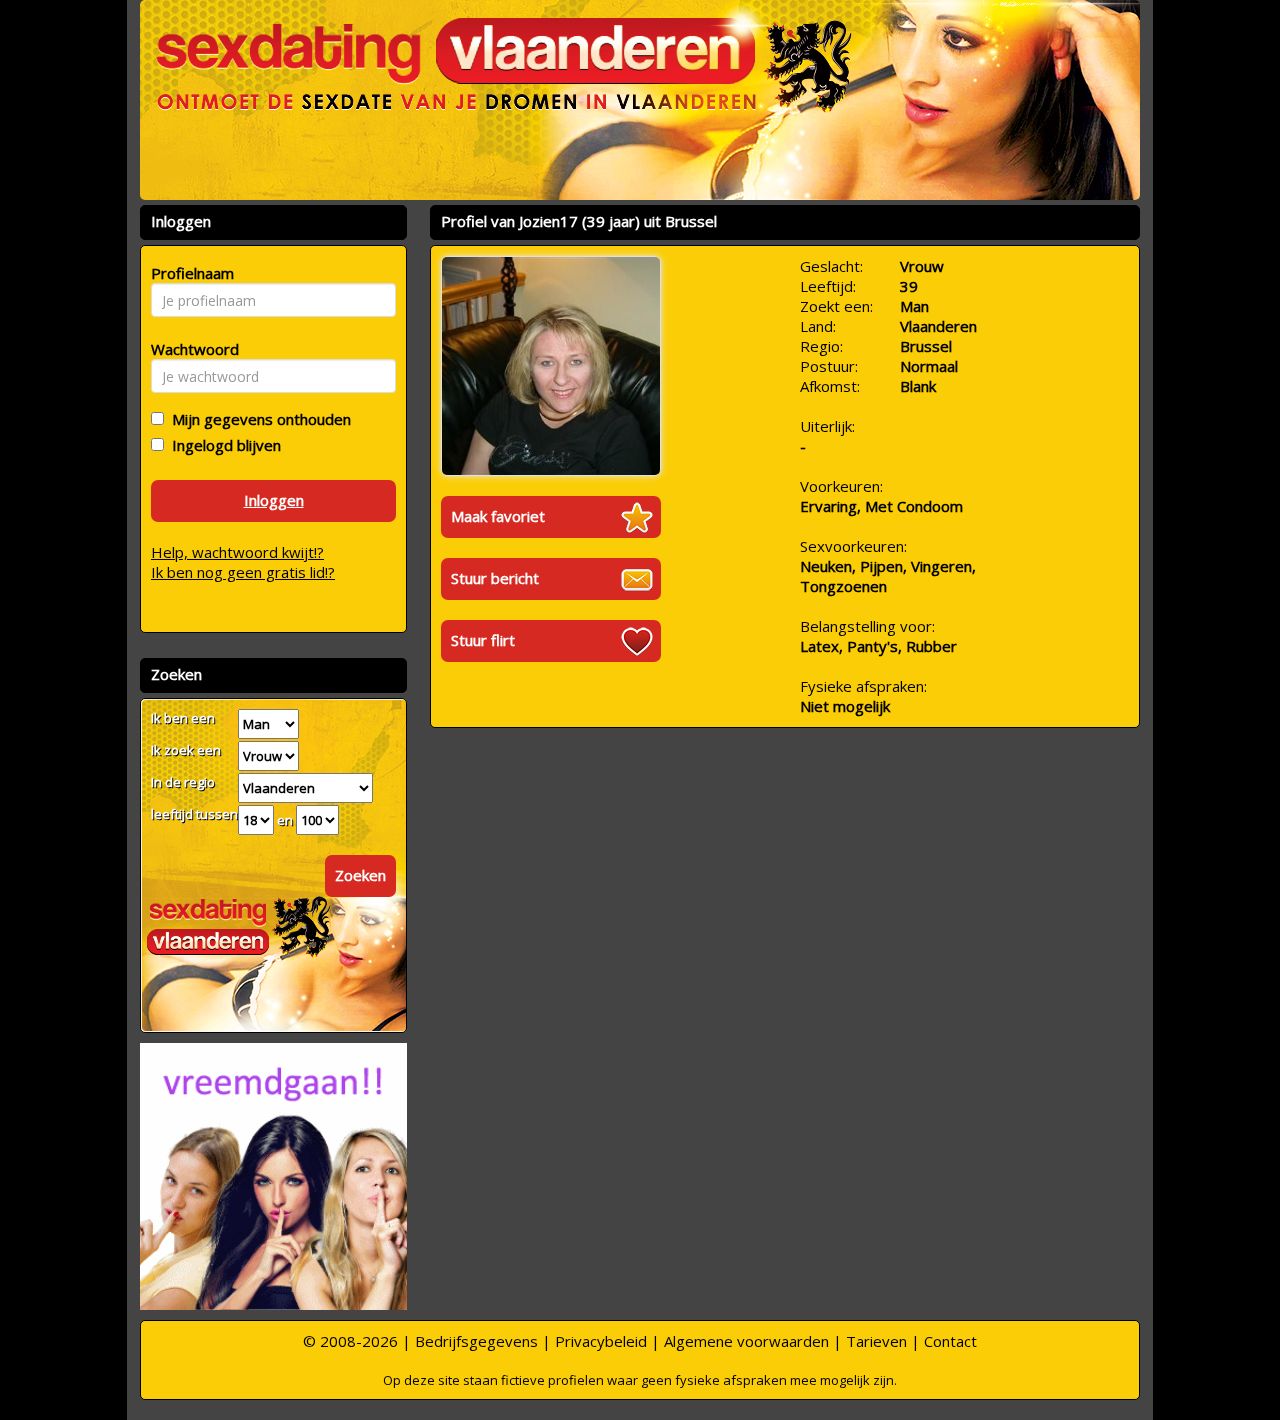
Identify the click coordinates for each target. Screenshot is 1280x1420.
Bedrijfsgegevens (476, 1341)
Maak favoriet (498, 516)
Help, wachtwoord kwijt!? (237, 552)
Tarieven (876, 1341)
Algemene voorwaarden (746, 1341)
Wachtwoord (189, 349)
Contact (950, 1341)
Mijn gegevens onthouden (257, 419)
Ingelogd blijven (222, 445)
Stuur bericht (495, 578)
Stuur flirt (483, 640)
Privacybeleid (601, 1341)
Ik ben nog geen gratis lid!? (243, 572)
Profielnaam (189, 273)
